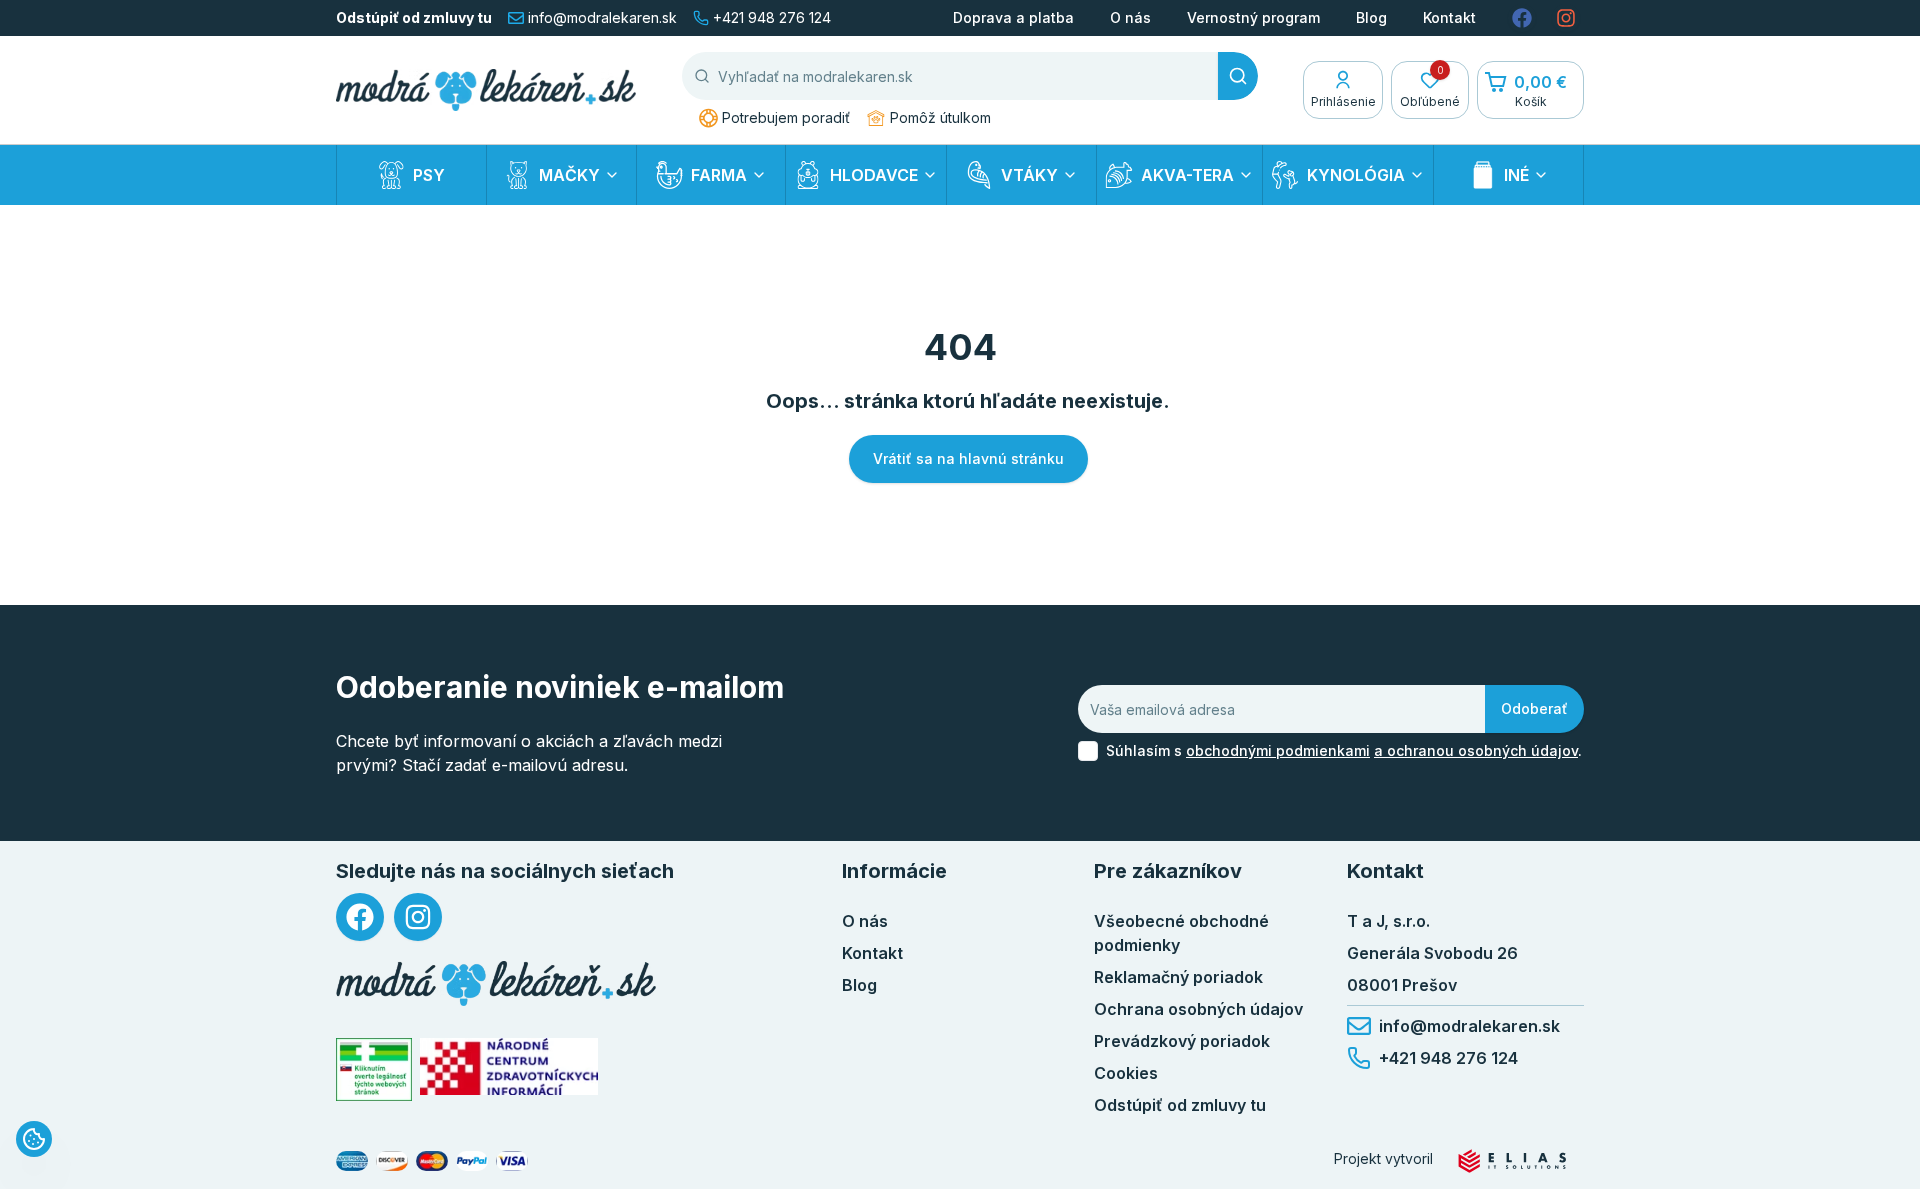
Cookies (1126, 1073)
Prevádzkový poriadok (1182, 1041)
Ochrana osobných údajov (1198, 1009)
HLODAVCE (874, 175)
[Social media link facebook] (1522, 18)
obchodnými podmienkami (1278, 750)
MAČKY (569, 175)
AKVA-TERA (1187, 175)
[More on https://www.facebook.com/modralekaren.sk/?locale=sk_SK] (360, 917)
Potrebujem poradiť (786, 117)
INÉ (1516, 175)
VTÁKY (1029, 175)
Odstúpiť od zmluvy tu (414, 17)
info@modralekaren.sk (602, 17)
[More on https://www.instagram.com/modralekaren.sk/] (418, 917)
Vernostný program (1253, 17)
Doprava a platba (1013, 17)
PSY (429, 175)
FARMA (719, 175)
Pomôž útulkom (940, 117)
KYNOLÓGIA (1356, 175)
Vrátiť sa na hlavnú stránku (968, 458)
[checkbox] (1088, 751)
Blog (1371, 17)
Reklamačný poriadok (1178, 977)
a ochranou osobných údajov (1476, 750)
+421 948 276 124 (772, 17)
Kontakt (1449, 17)
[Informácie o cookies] (34, 1139)
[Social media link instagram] (1566, 18)
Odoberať (1534, 708)
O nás (1130, 17)
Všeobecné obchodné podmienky (1181, 933)
